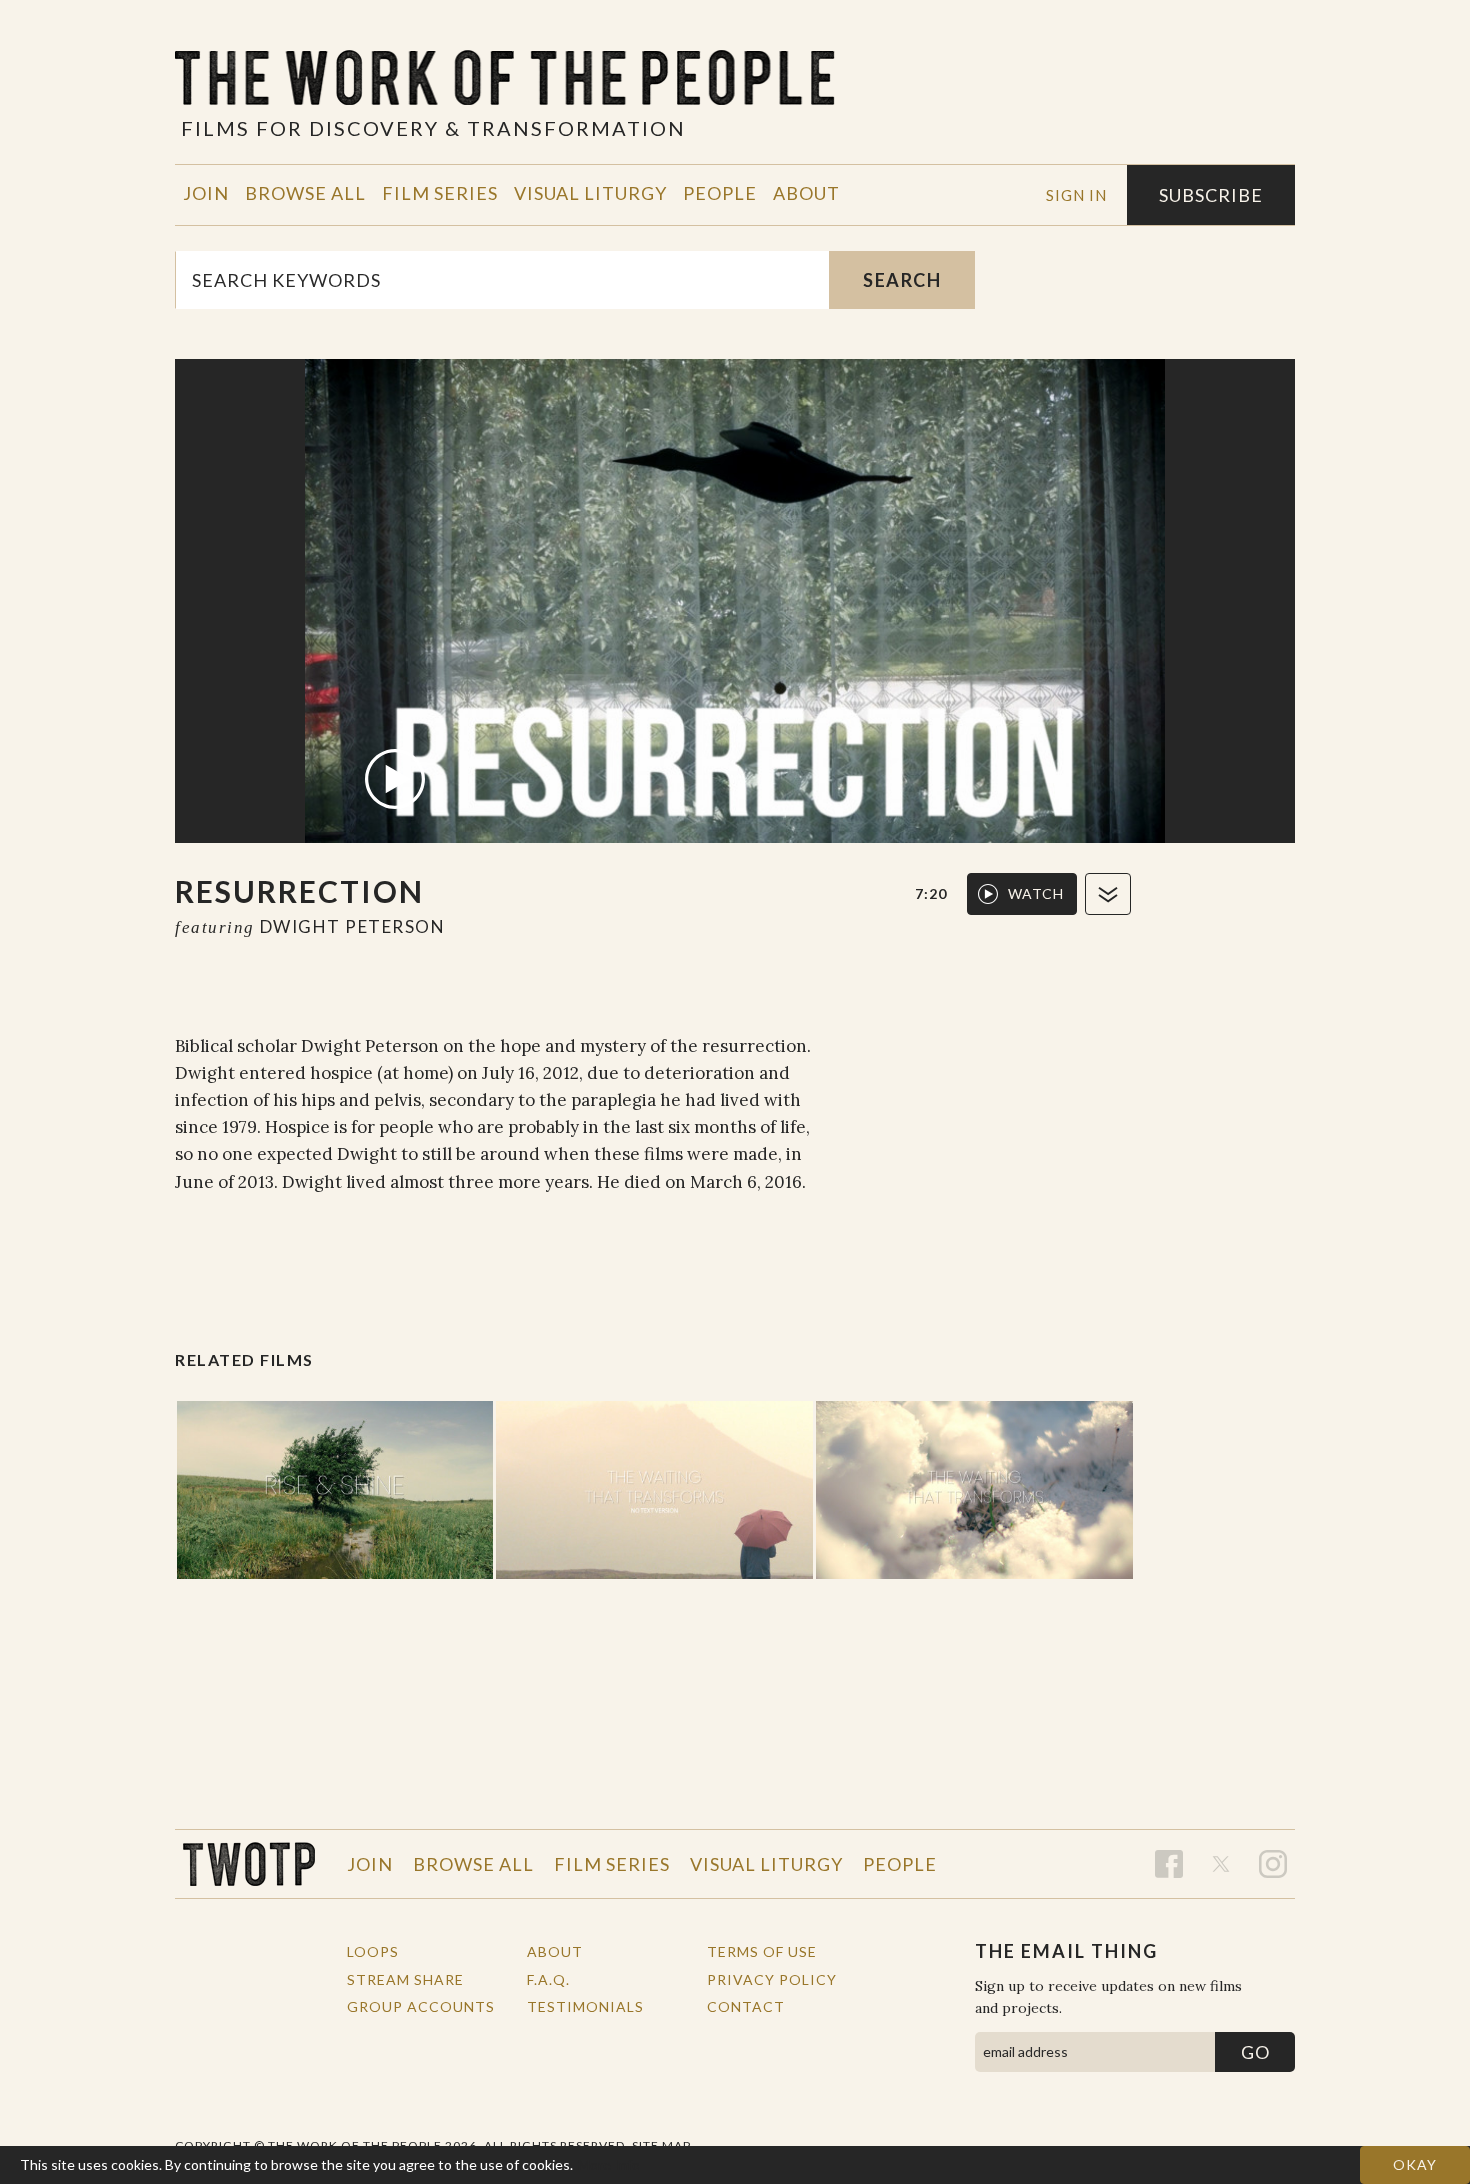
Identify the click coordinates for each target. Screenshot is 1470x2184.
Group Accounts (421, 2006)
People (720, 193)
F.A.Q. (548, 1979)
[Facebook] (1169, 1864)
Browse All (305, 193)
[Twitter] (1221, 1864)
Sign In (1076, 195)
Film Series (440, 193)
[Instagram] (1273, 1864)
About (806, 193)
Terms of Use (762, 1951)
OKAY (1415, 2164)
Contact (746, 2006)
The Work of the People (249, 1864)
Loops (373, 1951)
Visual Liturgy (590, 193)
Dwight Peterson (353, 926)
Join (206, 193)
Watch (1036, 893)
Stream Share (405, 1979)
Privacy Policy (772, 1979)
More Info (609, 2164)
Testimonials (585, 2006)
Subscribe (1211, 195)
